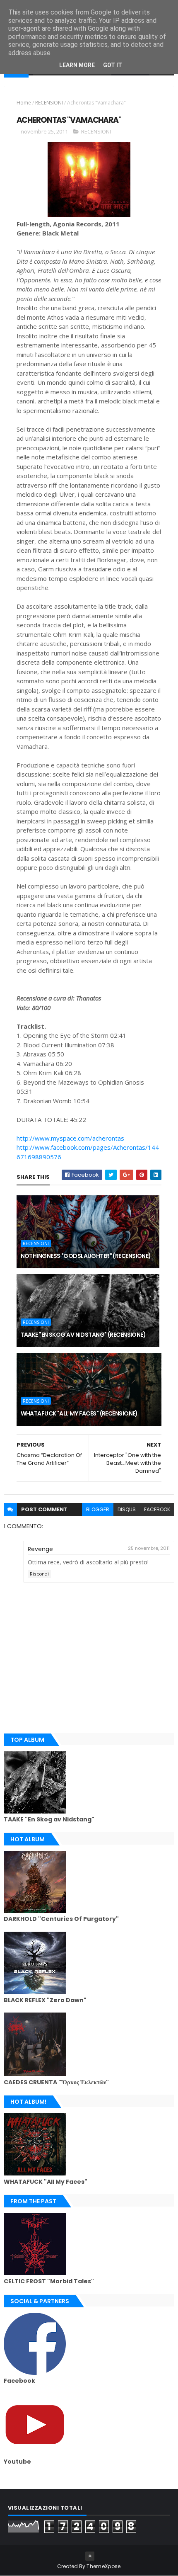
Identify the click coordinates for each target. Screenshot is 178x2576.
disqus (127, 1509)
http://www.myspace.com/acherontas (70, 1138)
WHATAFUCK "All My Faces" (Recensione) (79, 1413)
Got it (113, 65)
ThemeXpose (103, 2566)
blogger (98, 1509)
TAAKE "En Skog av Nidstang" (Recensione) (83, 1335)
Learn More (77, 65)
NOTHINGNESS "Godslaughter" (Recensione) (86, 1256)
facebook (157, 1509)
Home (24, 103)
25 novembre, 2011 (149, 1548)
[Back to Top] (90, 2556)
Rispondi (39, 1574)
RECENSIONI (49, 103)
